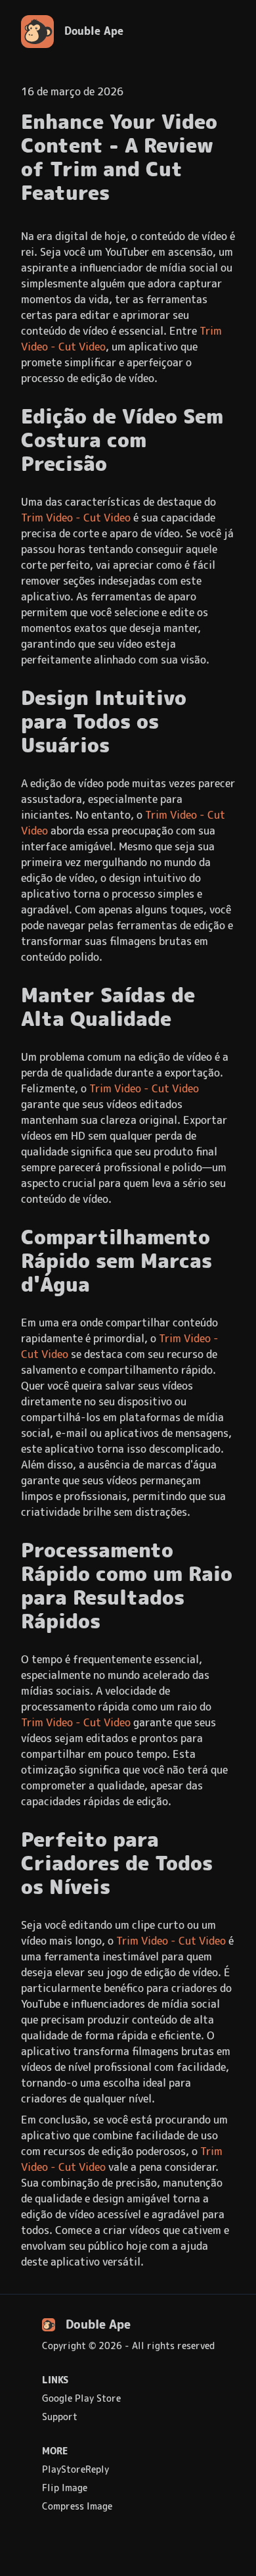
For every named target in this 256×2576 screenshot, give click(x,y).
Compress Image (77, 2506)
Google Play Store (81, 2398)
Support (60, 2417)
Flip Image (65, 2488)
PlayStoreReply (75, 2469)
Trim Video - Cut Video (76, 518)
